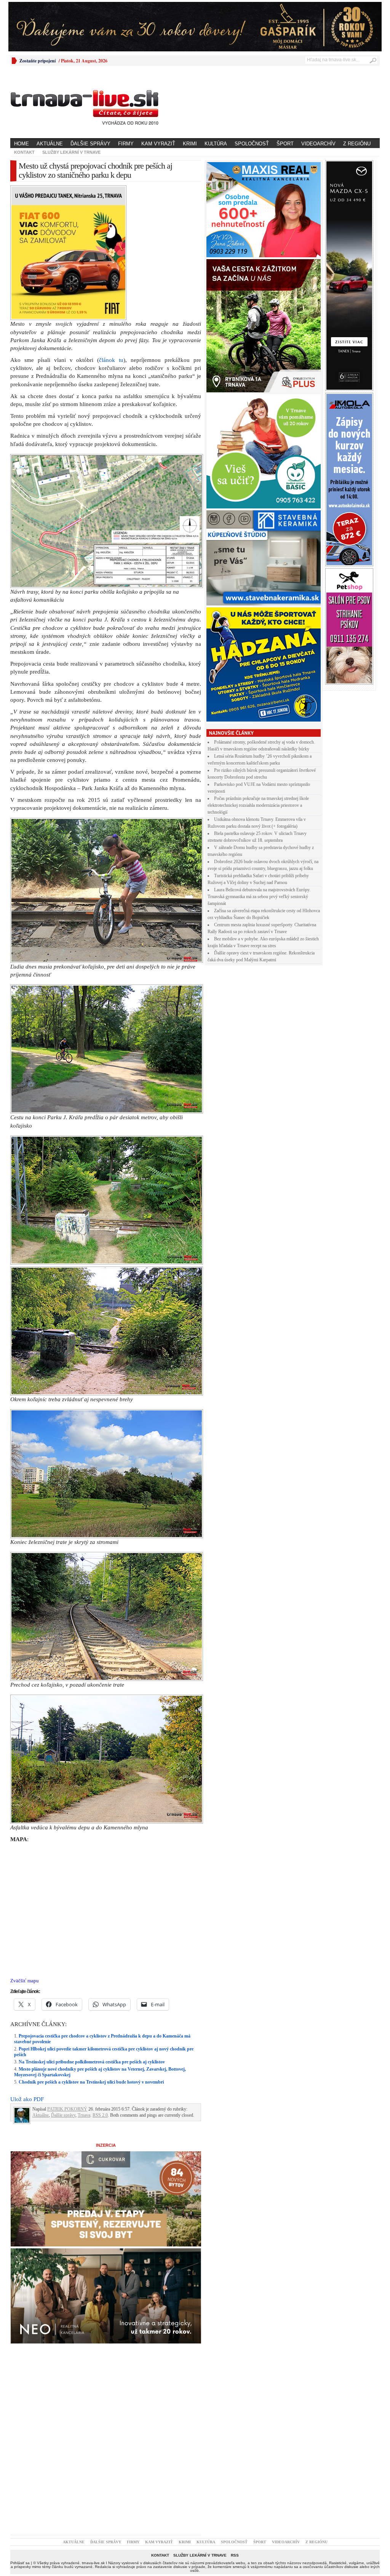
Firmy (126, 144)
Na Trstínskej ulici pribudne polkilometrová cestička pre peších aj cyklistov (92, 2062)
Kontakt (24, 152)
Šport (285, 144)
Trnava (84, 2115)
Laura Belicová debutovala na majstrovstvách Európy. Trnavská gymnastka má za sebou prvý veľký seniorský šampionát (259, 897)
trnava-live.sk (93, 2563)
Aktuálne (50, 144)
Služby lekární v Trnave (71, 152)
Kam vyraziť (158, 144)
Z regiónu (357, 144)
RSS (235, 2555)
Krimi (190, 144)
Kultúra (216, 144)
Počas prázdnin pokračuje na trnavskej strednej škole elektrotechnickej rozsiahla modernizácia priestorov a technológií (258, 805)
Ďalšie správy (90, 144)
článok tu (111, 360)
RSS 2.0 (100, 2115)
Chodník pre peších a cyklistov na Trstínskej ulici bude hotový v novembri (91, 2082)
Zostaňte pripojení (38, 61)
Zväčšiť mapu (25, 1981)
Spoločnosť (252, 144)
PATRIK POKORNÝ (67, 2109)
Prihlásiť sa (20, 2563)
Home (22, 144)
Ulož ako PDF (27, 2099)
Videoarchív (318, 144)
